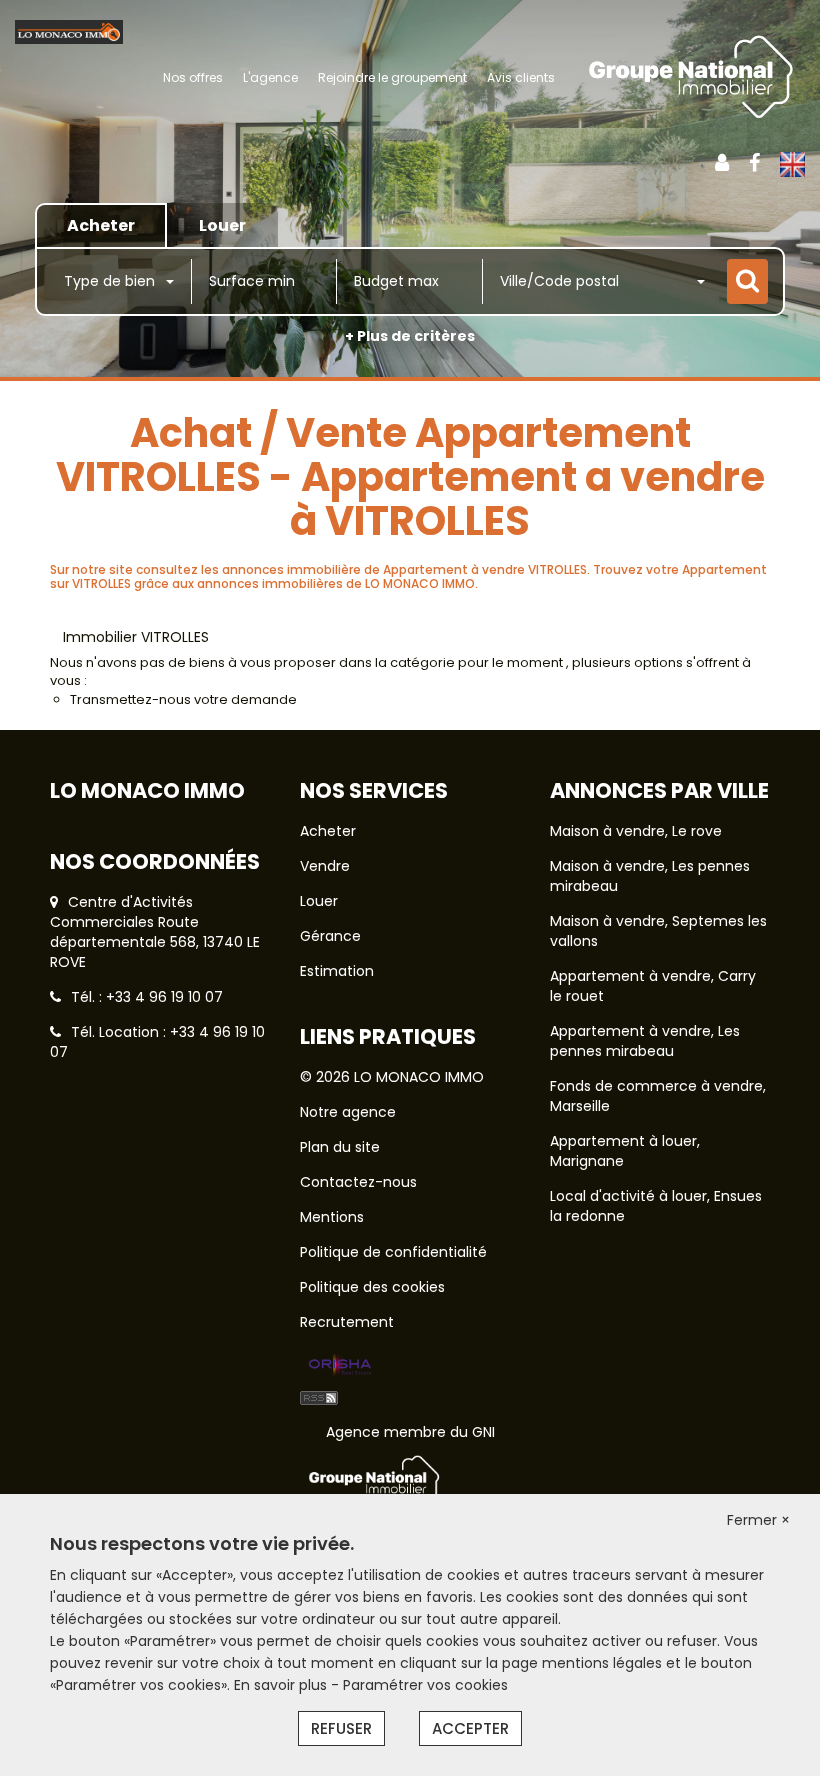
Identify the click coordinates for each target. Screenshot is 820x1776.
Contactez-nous (358, 1182)
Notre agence (348, 1112)
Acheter (328, 831)
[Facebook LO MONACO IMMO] (754, 163)
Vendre (325, 866)
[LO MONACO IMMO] (69, 31)
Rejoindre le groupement (392, 77)
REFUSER (341, 1728)
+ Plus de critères (410, 336)
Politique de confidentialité (393, 1252)
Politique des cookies (372, 1287)
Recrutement (347, 1322)
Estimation (337, 971)
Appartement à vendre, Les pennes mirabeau (645, 1041)
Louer (319, 901)
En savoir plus (282, 1685)
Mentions (332, 1217)
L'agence (270, 77)
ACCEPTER (470, 1728)
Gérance (330, 936)
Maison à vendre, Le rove (636, 831)
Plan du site (340, 1147)
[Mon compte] (722, 163)
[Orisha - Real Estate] (340, 1365)
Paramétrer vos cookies (425, 1685)
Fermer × (758, 1520)
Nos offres (193, 77)
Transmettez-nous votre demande (183, 699)
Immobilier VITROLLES (136, 637)
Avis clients (521, 77)
